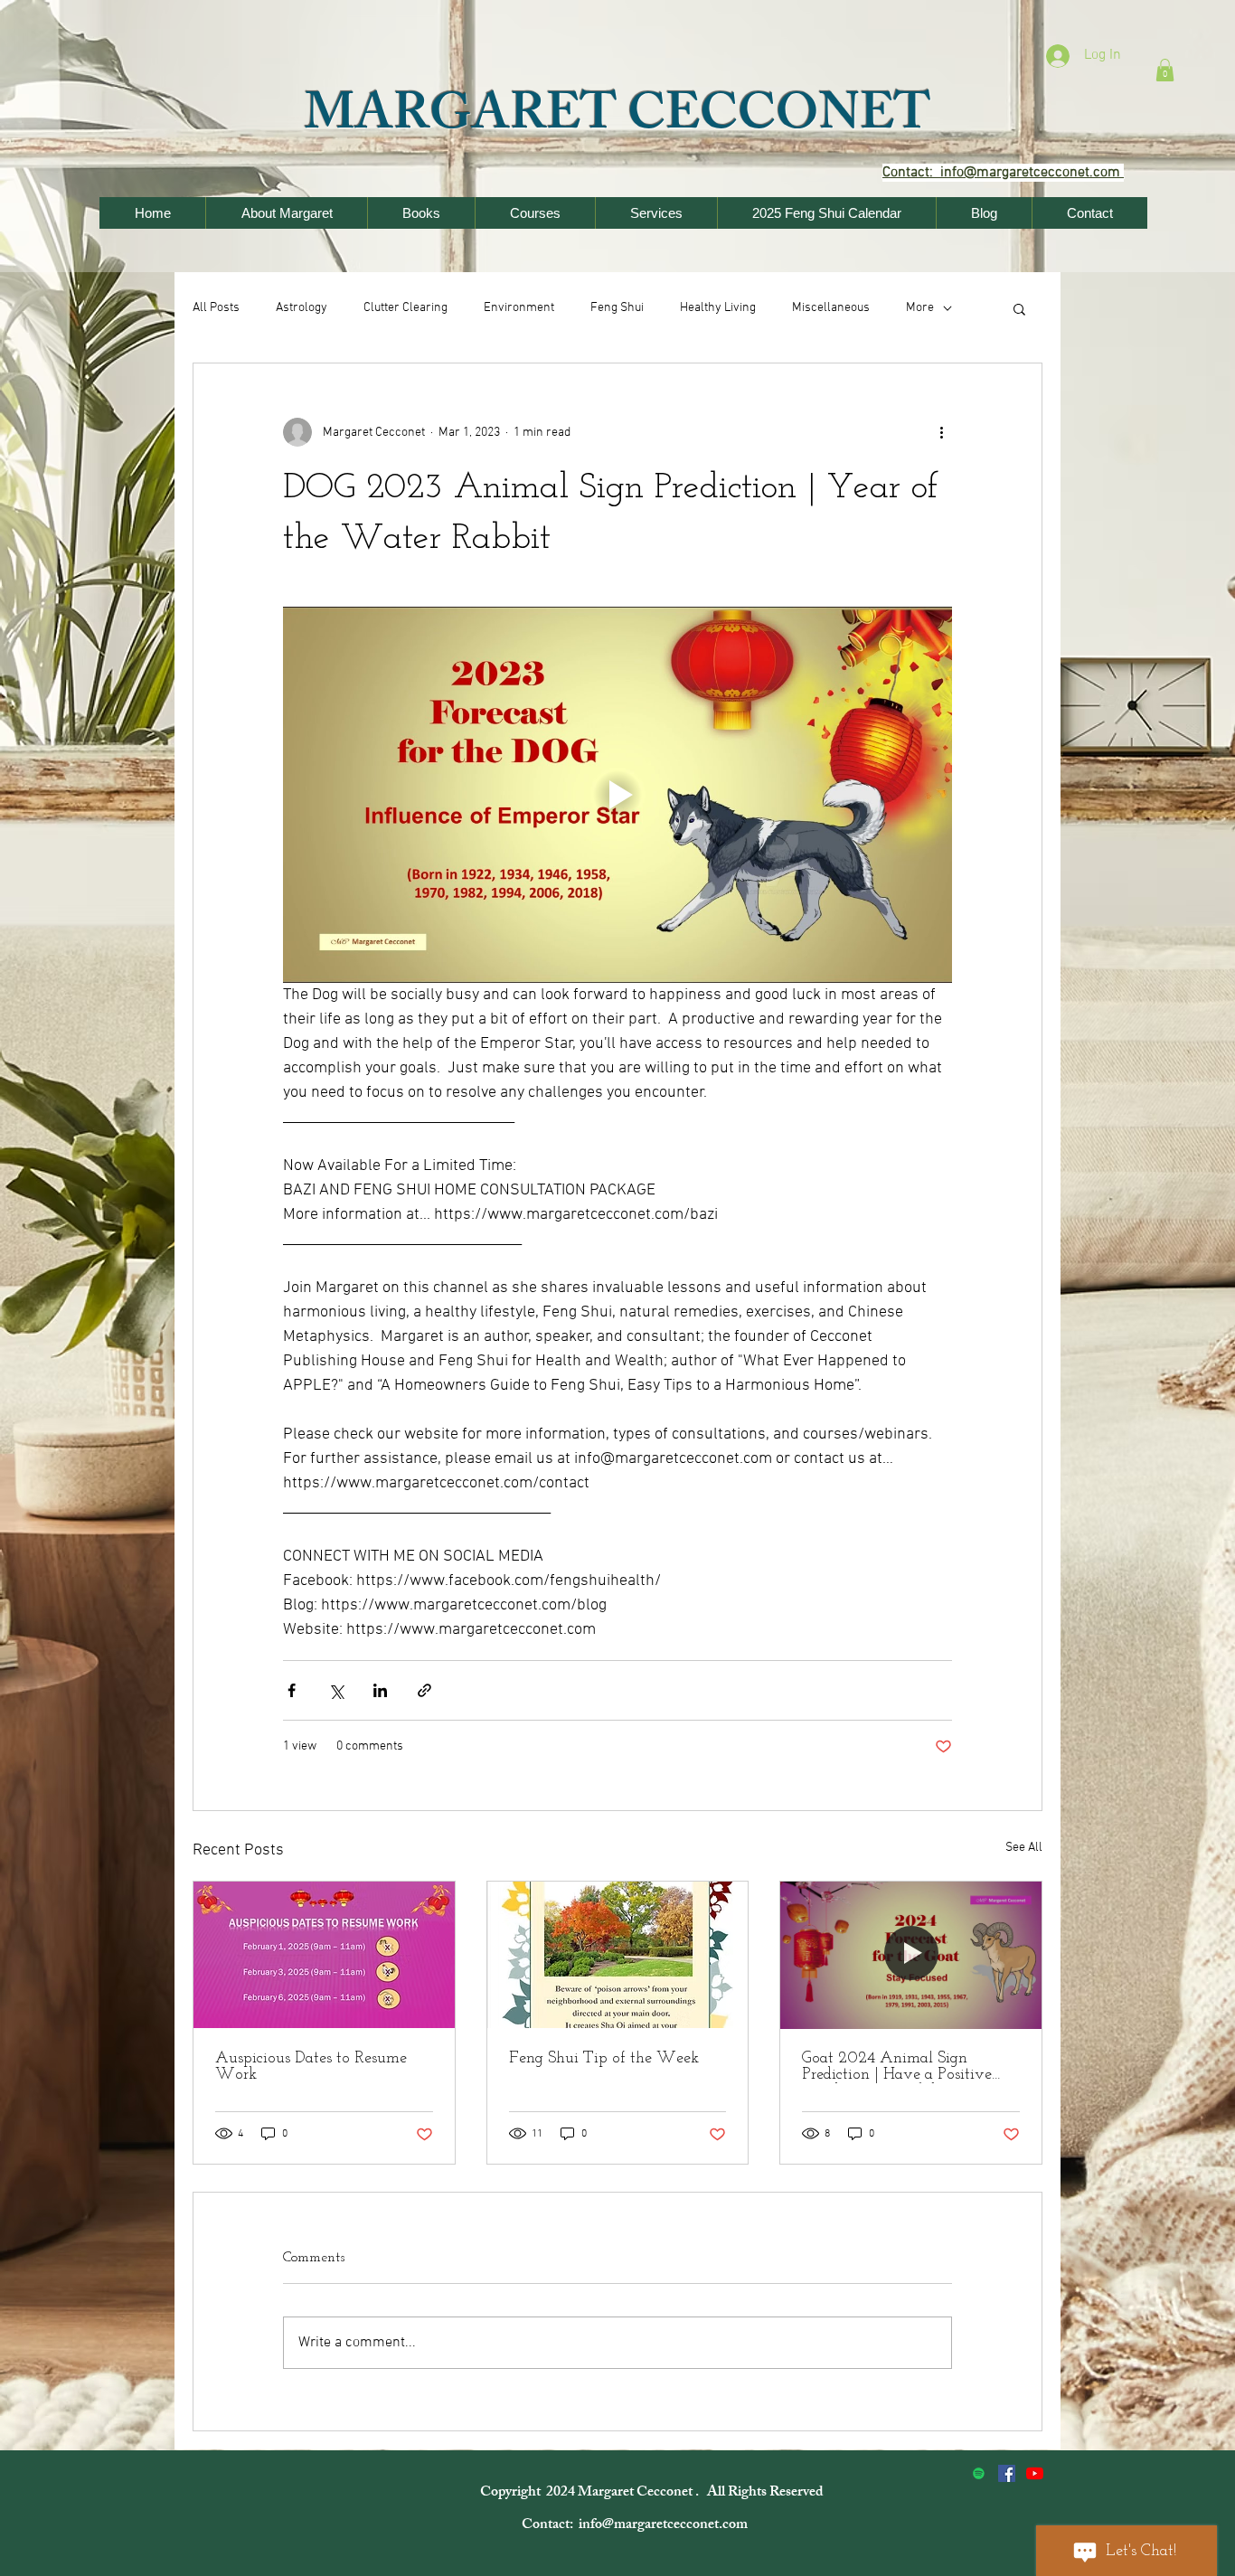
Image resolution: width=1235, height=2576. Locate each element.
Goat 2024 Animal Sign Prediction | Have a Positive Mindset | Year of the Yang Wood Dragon (897, 2067)
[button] (1165, 70)
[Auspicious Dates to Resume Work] (324, 1955)
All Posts (216, 308)
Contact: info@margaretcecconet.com (636, 2526)
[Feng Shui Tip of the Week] (618, 1955)
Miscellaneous (831, 308)
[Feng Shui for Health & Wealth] (1007, 2473)
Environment (519, 308)
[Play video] (617, 795)
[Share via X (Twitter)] (336, 1690)
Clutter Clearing (405, 308)
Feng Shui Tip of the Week (604, 2059)
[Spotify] (979, 2473)
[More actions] (941, 432)
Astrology (302, 308)
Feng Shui (617, 308)
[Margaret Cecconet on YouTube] (1035, 2473)
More (920, 308)
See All (1024, 1848)
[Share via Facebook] (292, 1690)
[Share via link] (424, 1690)
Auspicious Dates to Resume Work (311, 2067)
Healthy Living (718, 308)
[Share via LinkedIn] (380, 1690)
